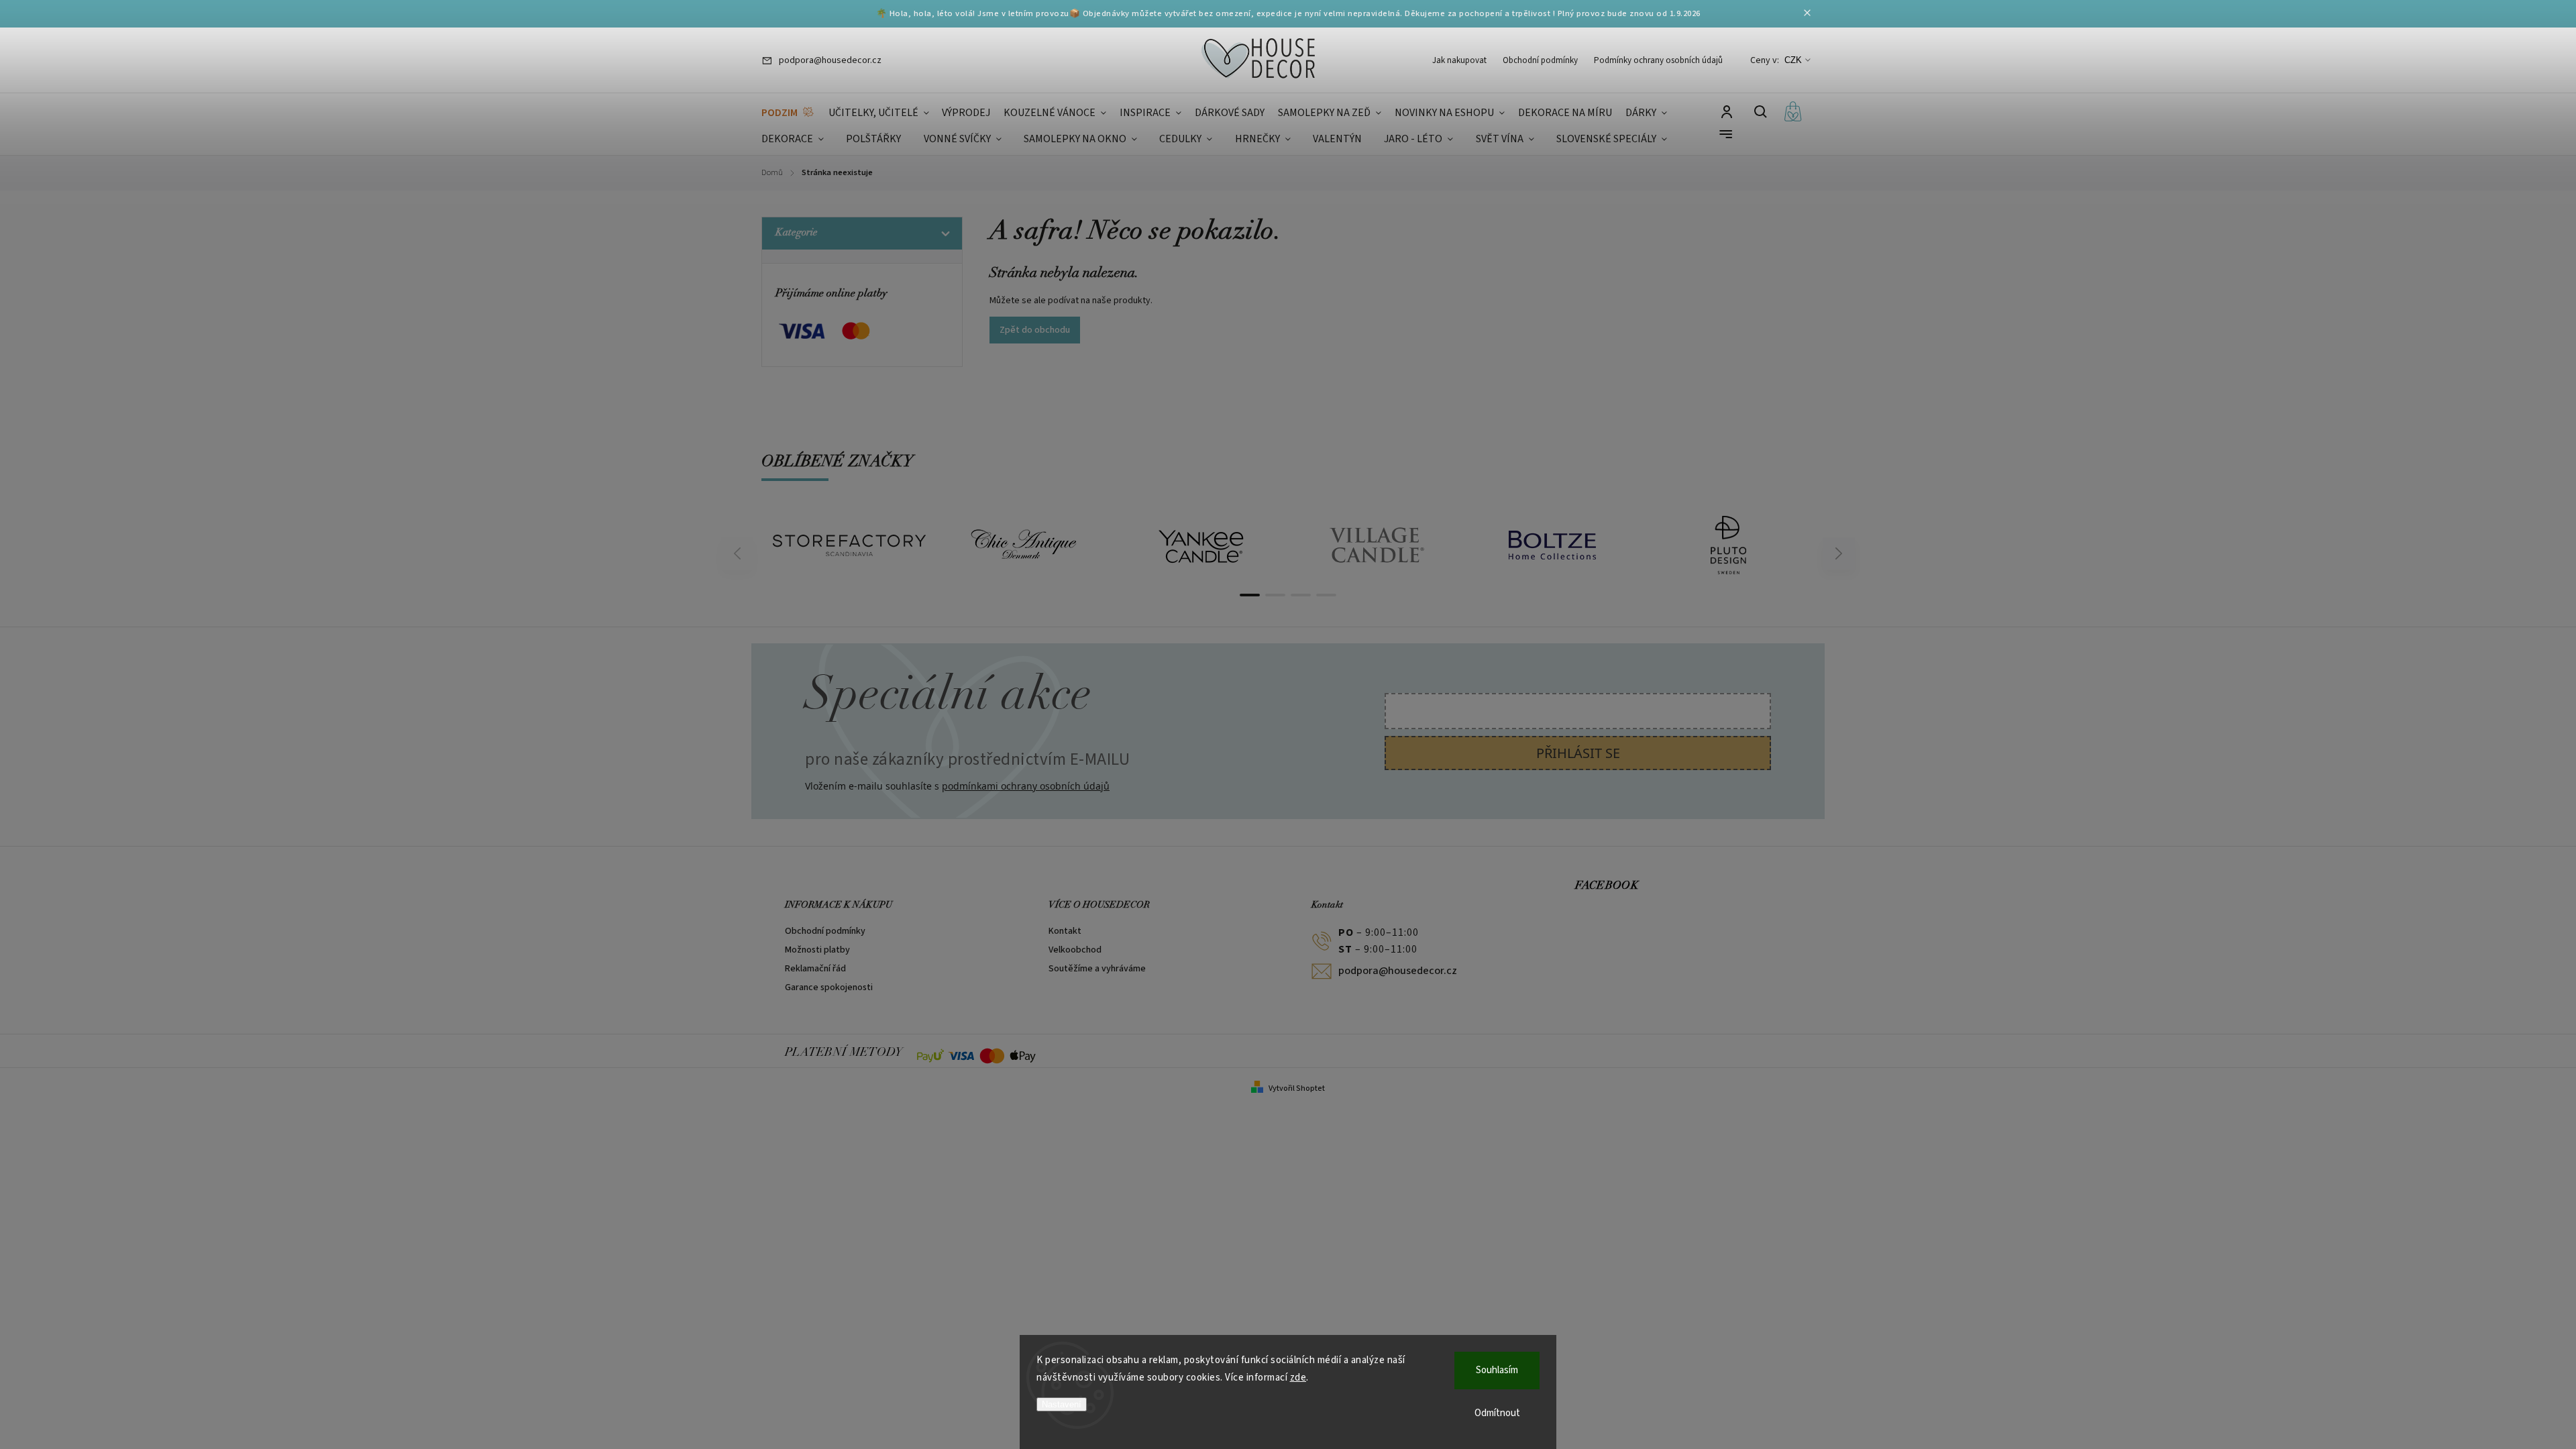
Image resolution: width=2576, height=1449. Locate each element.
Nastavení (1062, 1404)
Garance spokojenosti (829, 987)
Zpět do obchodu (1035, 330)
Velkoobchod (1075, 950)
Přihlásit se (1578, 753)
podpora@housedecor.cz (1398, 971)
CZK (1793, 60)
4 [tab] (1326, 595)
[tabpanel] (849, 545)
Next (1839, 554)
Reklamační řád (815, 969)
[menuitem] (788, 113)
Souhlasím (1497, 1370)
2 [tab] (1275, 595)
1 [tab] (1250, 595)
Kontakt (1065, 931)
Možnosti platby (817, 950)
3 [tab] (1301, 595)
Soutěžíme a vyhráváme (1097, 969)
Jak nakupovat (1459, 60)
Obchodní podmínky (1540, 60)
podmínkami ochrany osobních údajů (1026, 786)
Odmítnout (1497, 1413)
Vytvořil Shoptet (1297, 1088)
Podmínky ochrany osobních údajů (1658, 60)
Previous (739, 554)
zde (1298, 1378)
